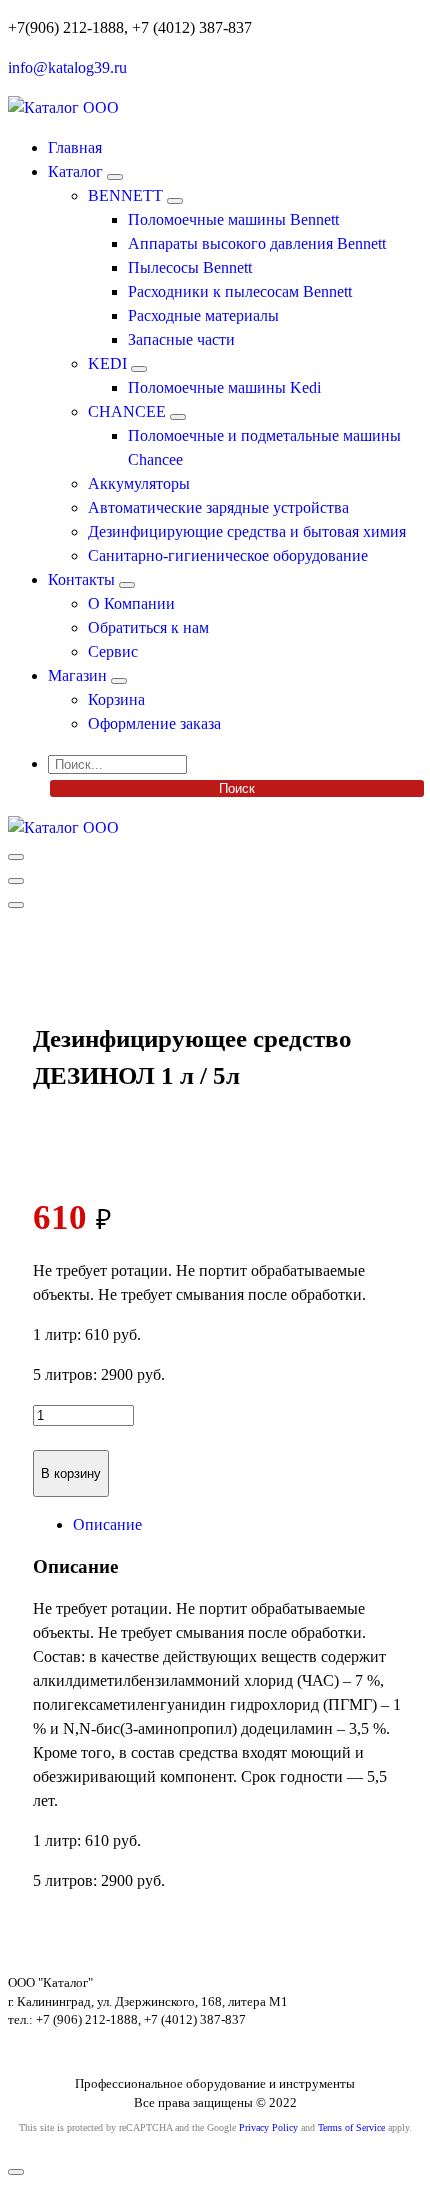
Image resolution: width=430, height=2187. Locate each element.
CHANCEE (127, 411)
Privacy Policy (268, 2127)
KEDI (107, 363)
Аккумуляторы (139, 483)
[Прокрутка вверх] (16, 2172)
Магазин (77, 675)
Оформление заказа (154, 723)
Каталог (75, 171)
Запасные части (181, 339)
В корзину (71, 1473)
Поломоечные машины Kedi (224, 387)
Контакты (81, 579)
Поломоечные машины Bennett (233, 219)
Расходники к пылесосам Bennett (240, 291)
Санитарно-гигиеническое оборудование (228, 555)
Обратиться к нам (148, 627)
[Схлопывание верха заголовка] (16, 905)
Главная (75, 147)
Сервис (113, 651)
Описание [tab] (107, 1524)
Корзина (116, 699)
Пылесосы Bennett (190, 267)
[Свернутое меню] (16, 857)
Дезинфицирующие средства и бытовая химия (247, 531)
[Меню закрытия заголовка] (16, 881)
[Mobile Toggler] (115, 177)
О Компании (131, 603)
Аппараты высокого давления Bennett (257, 243)
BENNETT (125, 195)
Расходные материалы (203, 315)
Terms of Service (351, 2127)
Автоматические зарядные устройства (218, 507)
